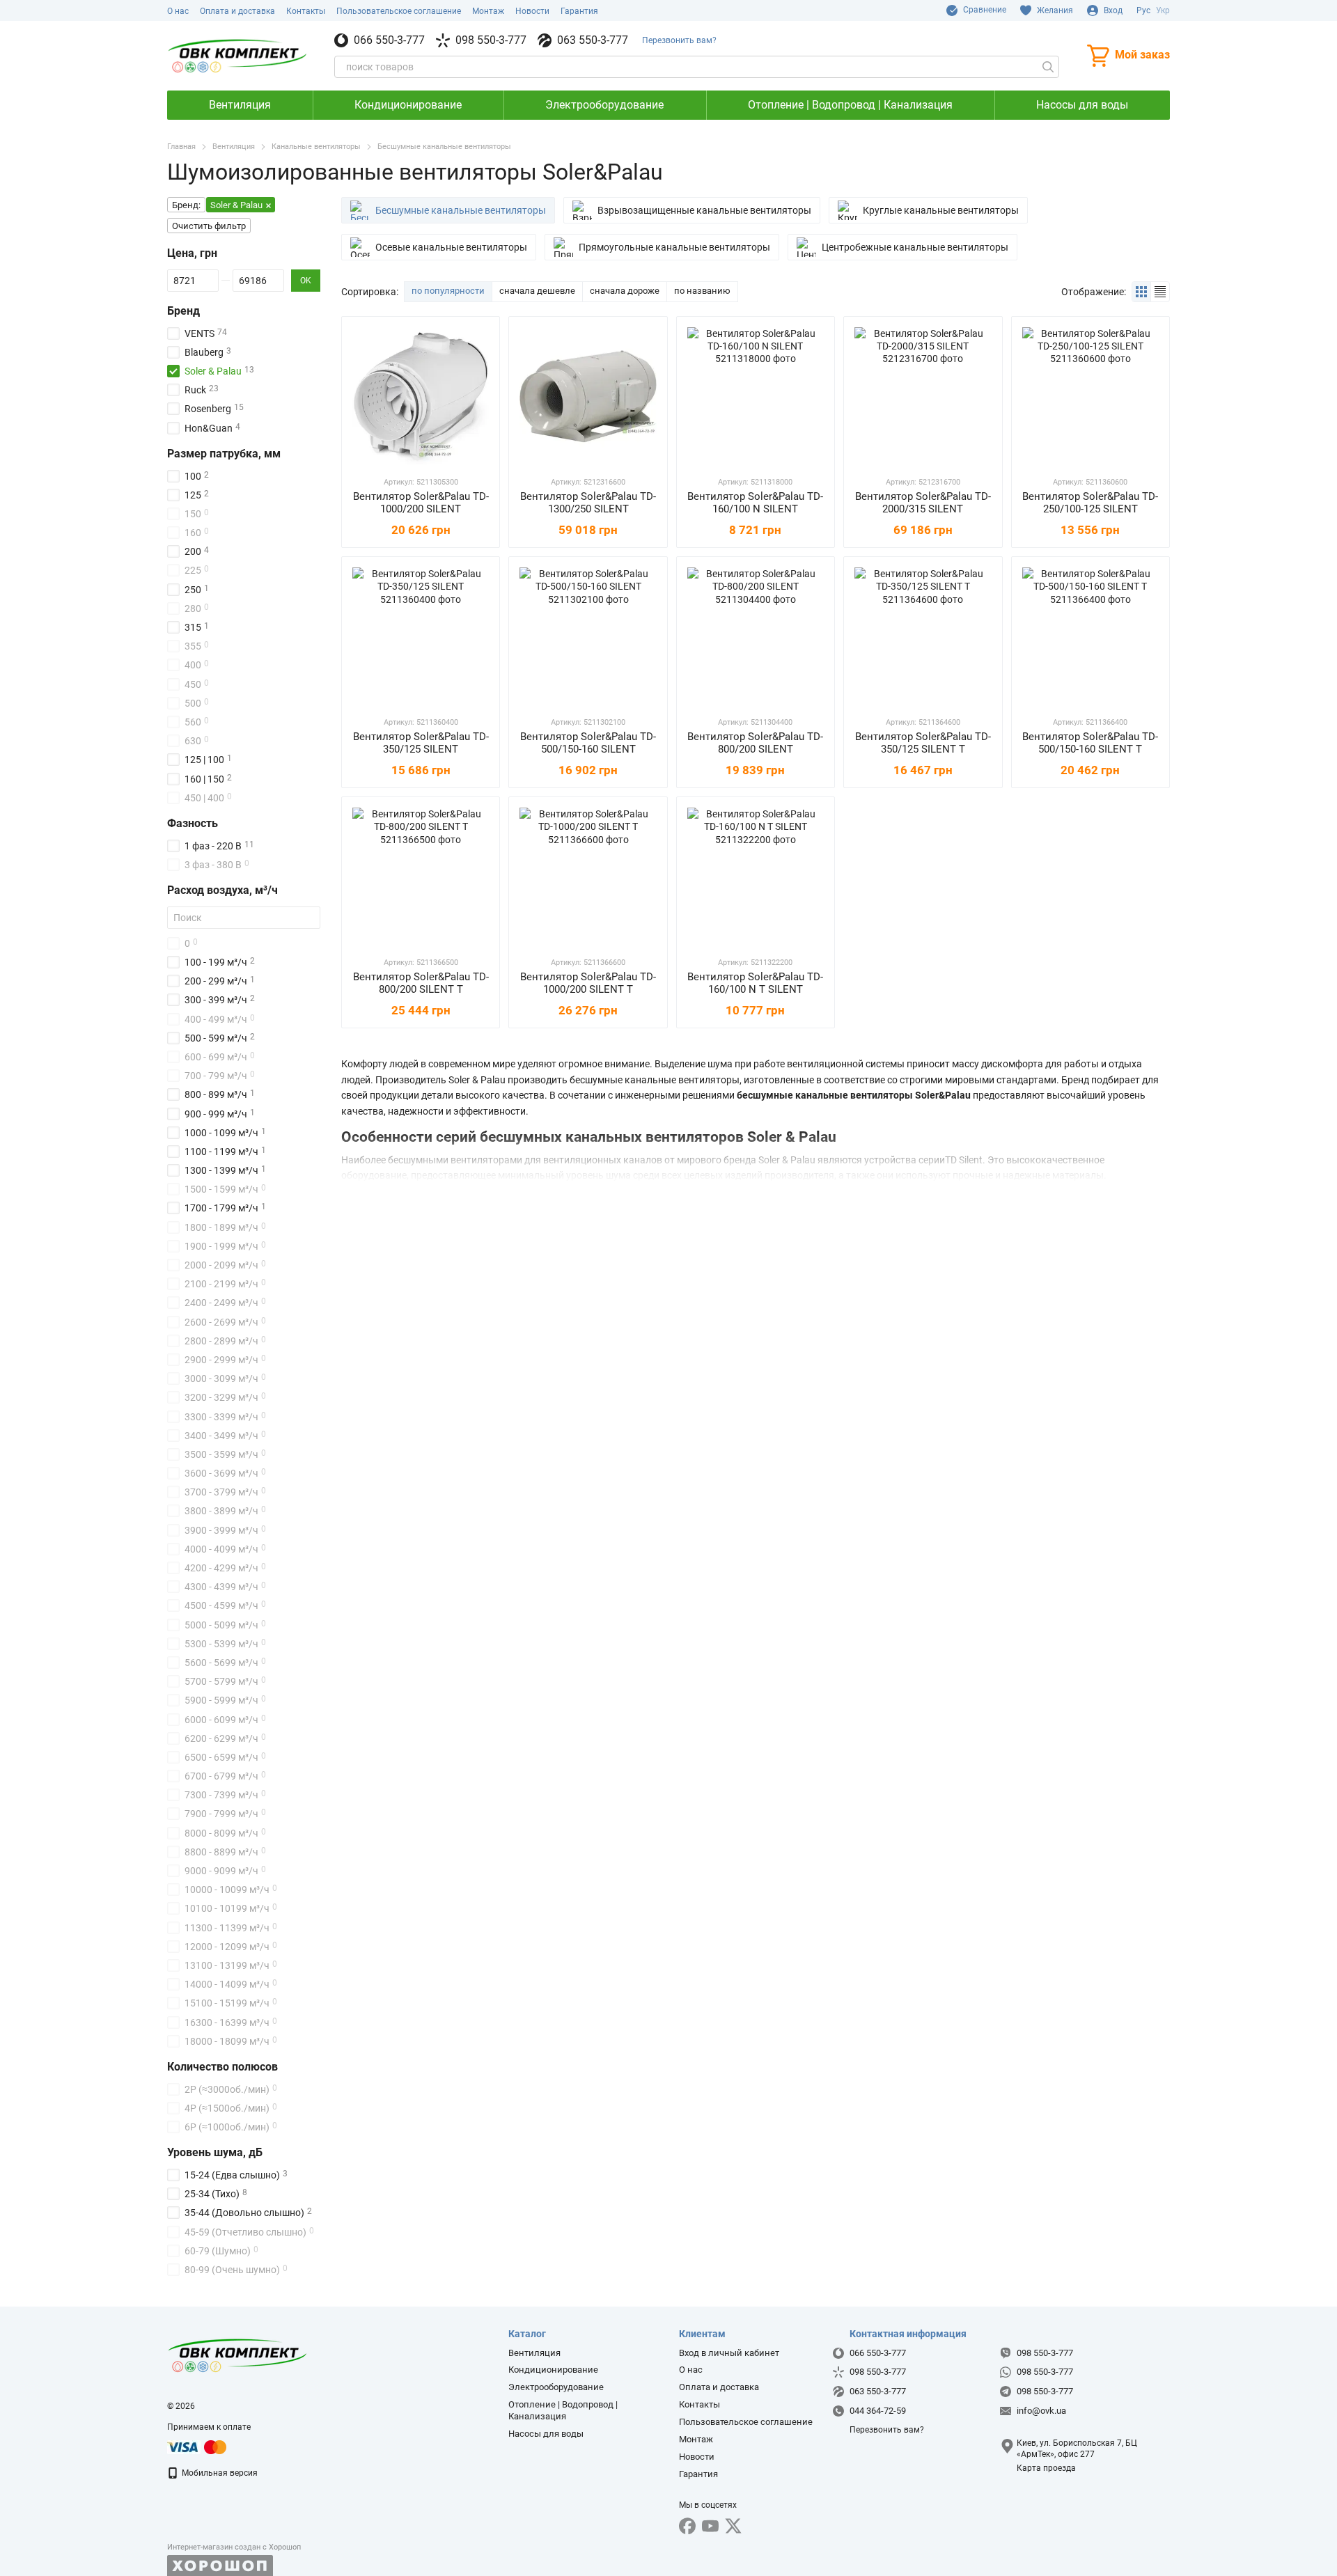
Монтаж (488, 11)
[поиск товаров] (1048, 67)
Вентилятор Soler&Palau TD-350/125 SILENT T (923, 743)
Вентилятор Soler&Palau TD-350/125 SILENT (421, 743)
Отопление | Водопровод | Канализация (850, 105)
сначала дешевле (537, 291)
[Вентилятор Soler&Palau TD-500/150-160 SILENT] (588, 636)
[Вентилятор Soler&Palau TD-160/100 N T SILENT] (756, 876)
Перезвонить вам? (679, 40)
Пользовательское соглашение (399, 11)
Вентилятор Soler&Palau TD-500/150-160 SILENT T (1090, 743)
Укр (1163, 10)
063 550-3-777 (593, 40)
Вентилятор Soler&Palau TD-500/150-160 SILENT (588, 743)
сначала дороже (625, 291)
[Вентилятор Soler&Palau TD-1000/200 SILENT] (421, 395)
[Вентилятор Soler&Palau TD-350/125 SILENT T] (923, 636)
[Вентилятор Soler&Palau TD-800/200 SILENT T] (421, 876)
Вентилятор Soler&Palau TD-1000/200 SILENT (421, 503)
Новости (532, 11)
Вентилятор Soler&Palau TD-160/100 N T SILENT (755, 983)
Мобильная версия (219, 2473)
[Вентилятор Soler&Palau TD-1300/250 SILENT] (588, 395)
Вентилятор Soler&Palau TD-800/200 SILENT (755, 743)
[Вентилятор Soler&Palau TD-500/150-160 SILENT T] (1090, 636)
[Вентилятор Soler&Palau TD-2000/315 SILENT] (923, 395)
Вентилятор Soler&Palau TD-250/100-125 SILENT (1090, 503)
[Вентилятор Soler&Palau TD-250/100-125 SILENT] (1090, 395)
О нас (178, 11)
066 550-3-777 (389, 40)
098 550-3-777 (491, 40)
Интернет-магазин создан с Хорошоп (234, 2547)
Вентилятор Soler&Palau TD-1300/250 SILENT (588, 503)
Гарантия (579, 11)
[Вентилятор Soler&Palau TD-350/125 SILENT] (421, 636)
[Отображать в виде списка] (1160, 291)
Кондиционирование (408, 105)
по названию (702, 291)
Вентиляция (240, 105)
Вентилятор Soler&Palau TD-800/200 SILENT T (421, 983)
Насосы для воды (1082, 105)
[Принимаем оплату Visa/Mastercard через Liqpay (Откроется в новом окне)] (198, 2447)
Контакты (306, 11)
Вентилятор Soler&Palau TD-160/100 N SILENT (755, 503)
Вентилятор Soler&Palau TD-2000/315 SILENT (923, 503)
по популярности (448, 291)
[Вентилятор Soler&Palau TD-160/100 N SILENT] (756, 395)
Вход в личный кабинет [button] (729, 2353)
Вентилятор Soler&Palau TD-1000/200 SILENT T (588, 983)
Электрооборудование (604, 105)
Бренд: (186, 205)
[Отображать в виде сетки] (1142, 291)
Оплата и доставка (237, 11)
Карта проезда (1046, 2468)
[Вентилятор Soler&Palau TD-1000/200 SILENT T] (588, 876)
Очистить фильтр (209, 226)
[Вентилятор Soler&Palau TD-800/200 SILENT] (756, 636)
